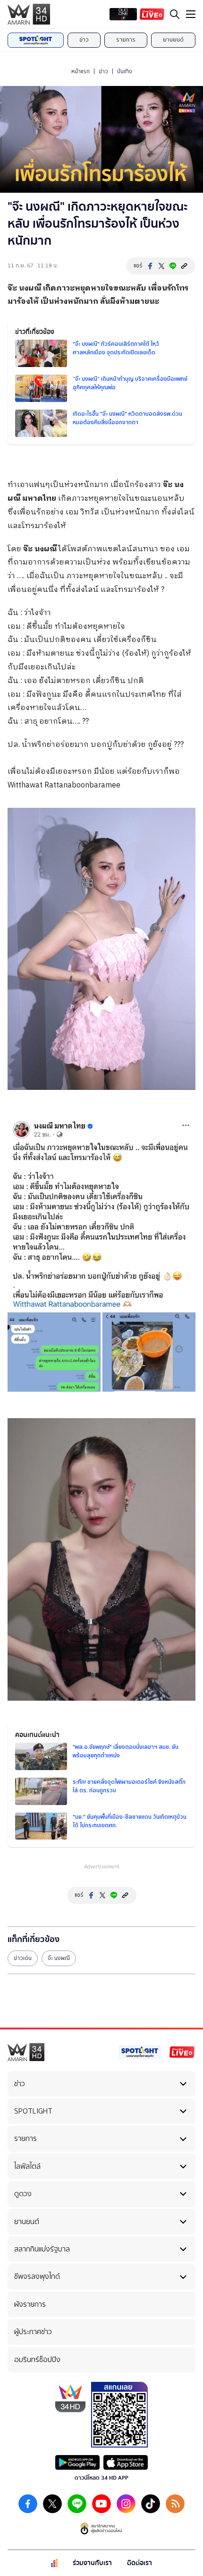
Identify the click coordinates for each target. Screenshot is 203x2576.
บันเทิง (125, 71)
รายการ (126, 40)
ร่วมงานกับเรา (92, 2563)
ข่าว (84, 40)
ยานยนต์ (173, 40)
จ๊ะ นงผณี (24, 288)
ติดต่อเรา (140, 2563)
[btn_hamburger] (191, 14)
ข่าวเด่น (23, 1958)
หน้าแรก (80, 71)
